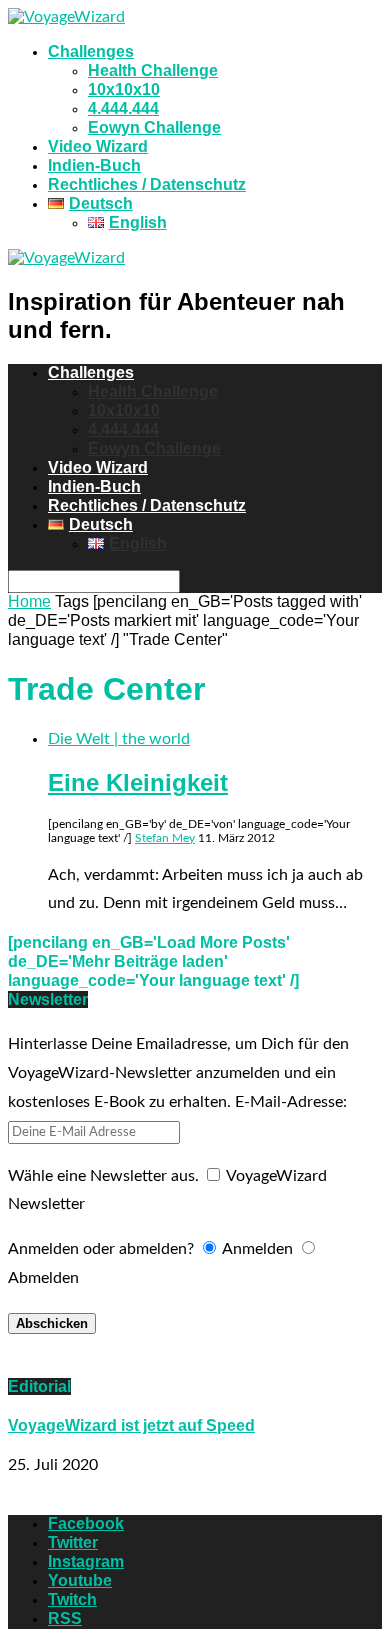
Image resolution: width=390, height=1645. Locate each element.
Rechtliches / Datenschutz (147, 184)
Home (29, 601)
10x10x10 (124, 89)
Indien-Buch (94, 165)
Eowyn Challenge (154, 127)
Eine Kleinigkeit (138, 782)
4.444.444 (123, 108)
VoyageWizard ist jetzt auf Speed (131, 1425)
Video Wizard (98, 146)
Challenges (91, 51)
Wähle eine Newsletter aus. (103, 1176)
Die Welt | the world (119, 739)
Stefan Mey (165, 838)
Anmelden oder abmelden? (101, 1249)
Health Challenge (153, 70)
